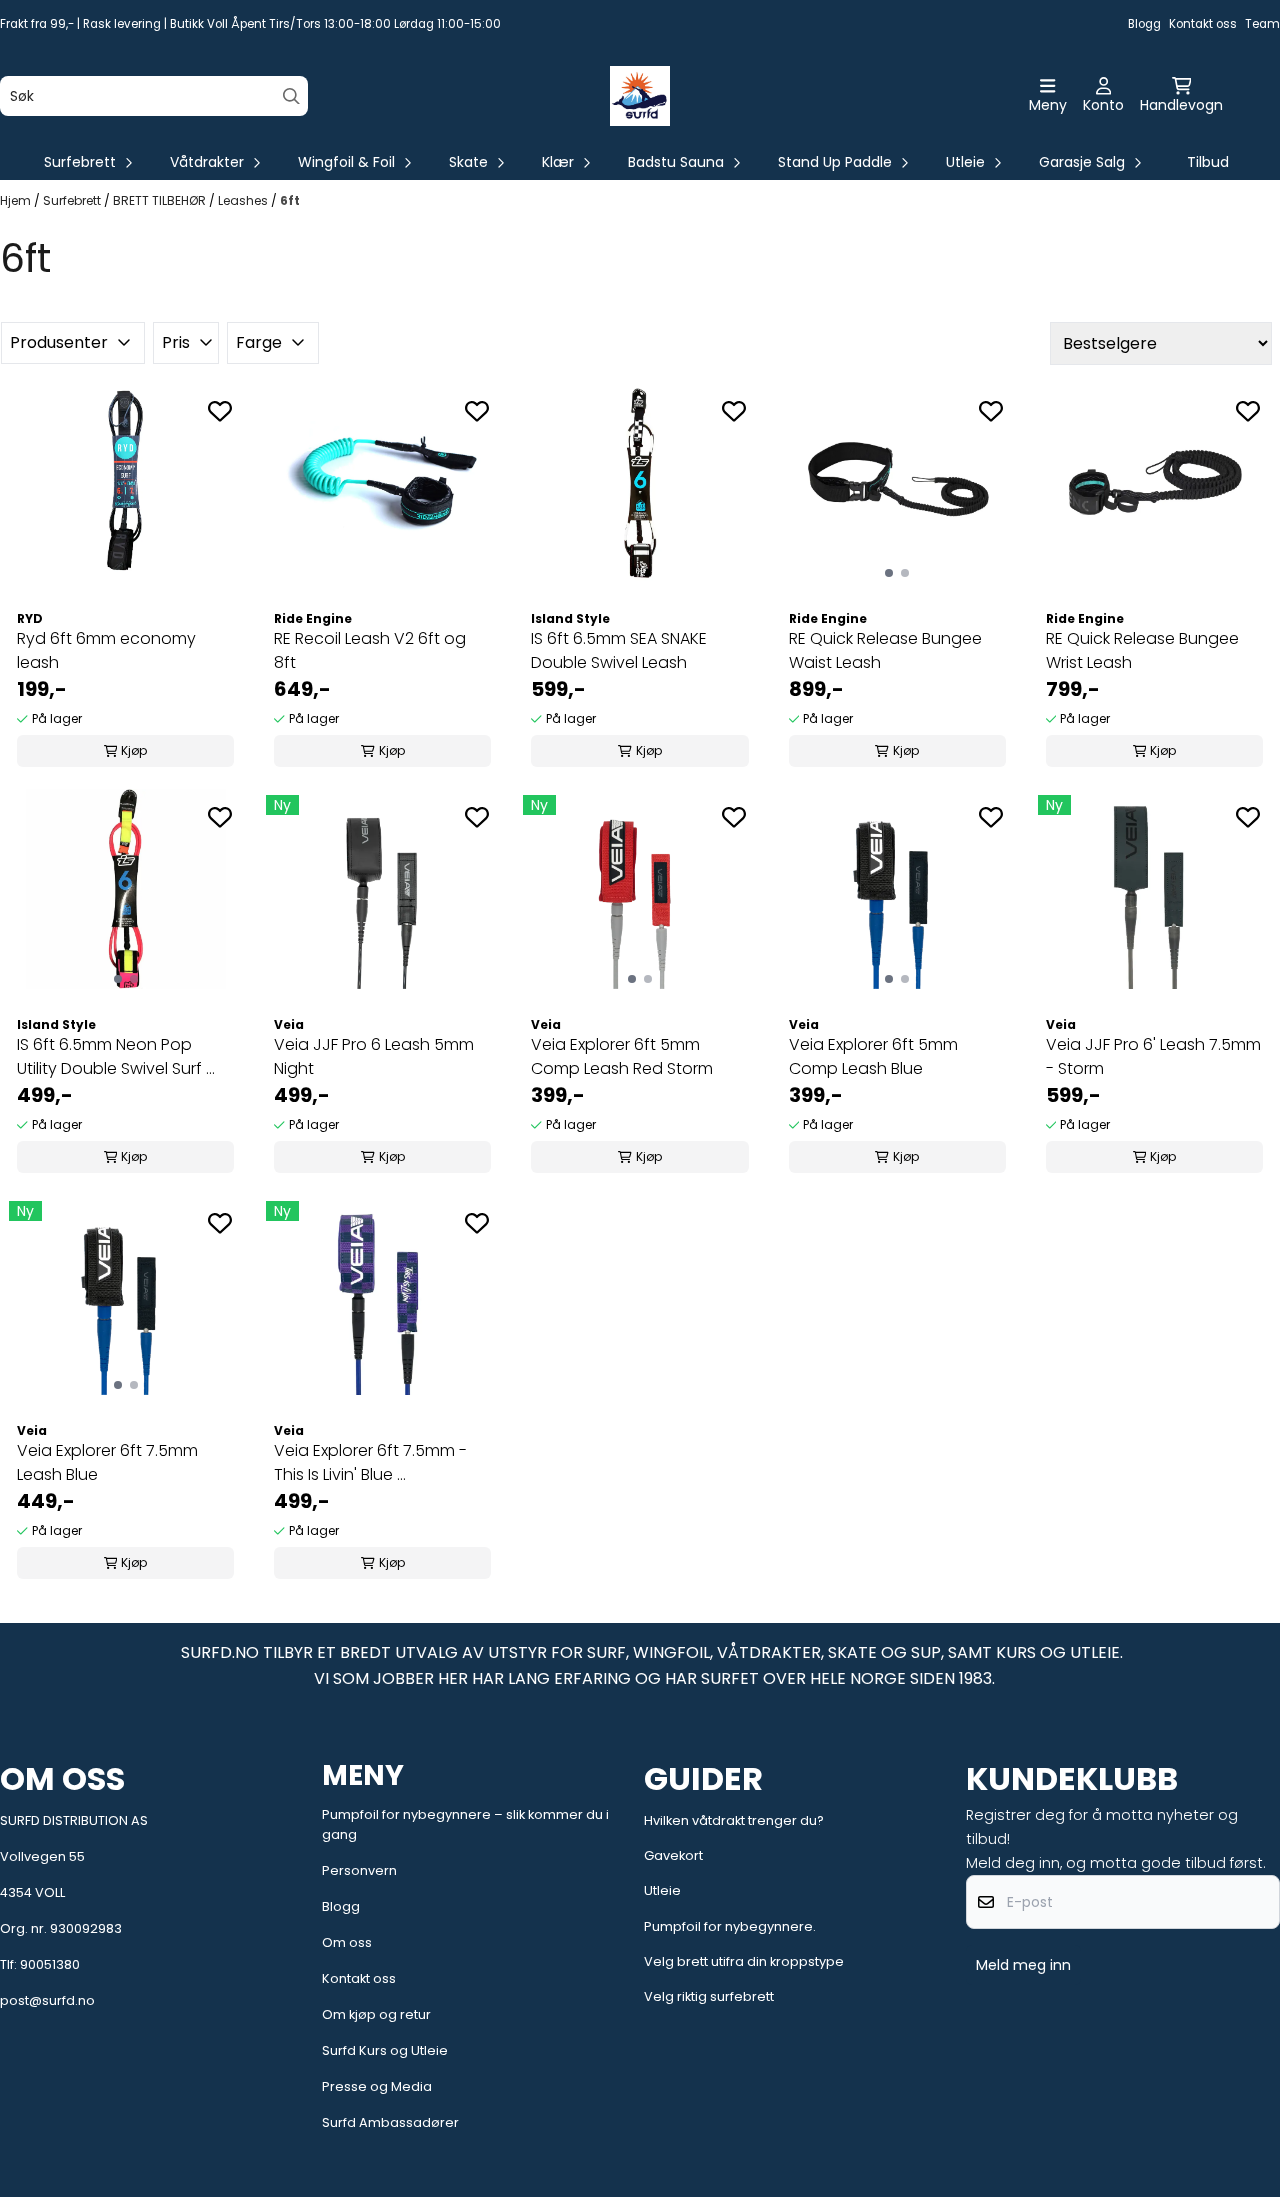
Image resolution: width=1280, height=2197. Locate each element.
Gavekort (673, 1855)
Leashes (244, 200)
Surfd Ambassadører (390, 2122)
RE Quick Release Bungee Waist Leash (885, 650)
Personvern (359, 1870)
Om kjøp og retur (376, 2014)
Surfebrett (73, 200)
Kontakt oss (1203, 24)
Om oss (347, 1942)
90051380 (50, 1964)
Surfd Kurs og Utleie (385, 2050)
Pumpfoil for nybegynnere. (730, 1926)
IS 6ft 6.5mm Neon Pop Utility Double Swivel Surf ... (116, 1056)
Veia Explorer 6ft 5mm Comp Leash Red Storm (622, 1056)
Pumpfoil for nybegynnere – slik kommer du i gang (465, 1824)
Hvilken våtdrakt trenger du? (734, 1820)
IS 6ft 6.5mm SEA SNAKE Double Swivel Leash (619, 650)
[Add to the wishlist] (220, 411)
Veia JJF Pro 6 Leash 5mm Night (374, 1056)
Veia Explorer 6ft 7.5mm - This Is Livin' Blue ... (370, 1462)
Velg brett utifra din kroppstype (744, 1961)
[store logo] (640, 96)
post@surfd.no (47, 2000)
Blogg (1144, 24)
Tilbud (1208, 162)
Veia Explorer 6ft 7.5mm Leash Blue (107, 1462)
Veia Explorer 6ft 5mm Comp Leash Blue (873, 1056)
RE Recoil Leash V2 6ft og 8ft (370, 650)
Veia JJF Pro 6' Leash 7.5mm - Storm (1153, 1056)
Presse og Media (377, 2086)
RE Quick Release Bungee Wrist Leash (1142, 650)
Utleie (662, 1890)
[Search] (291, 96)
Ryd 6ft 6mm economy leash (106, 650)
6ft (290, 200)
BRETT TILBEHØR (161, 200)
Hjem (17, 200)
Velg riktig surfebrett (709, 1996)
